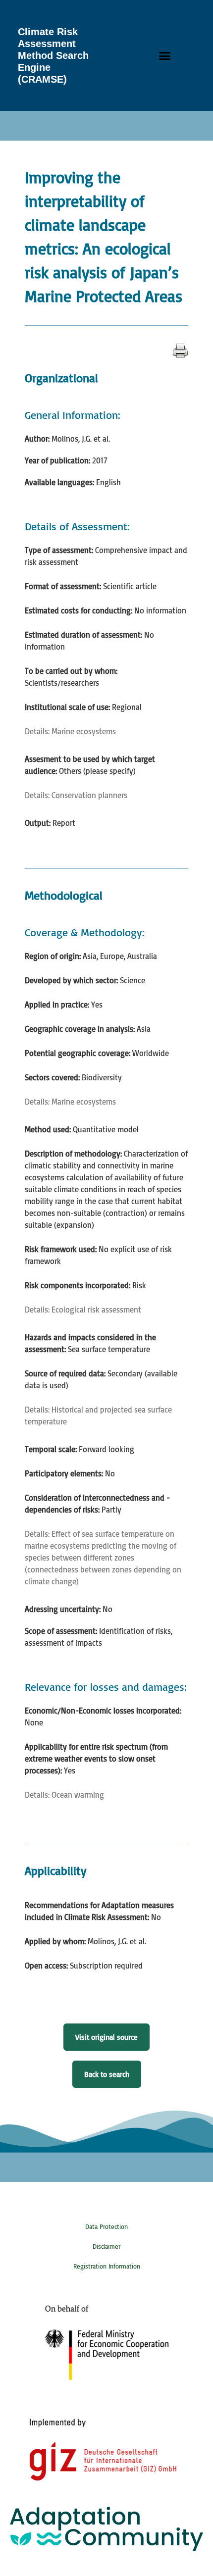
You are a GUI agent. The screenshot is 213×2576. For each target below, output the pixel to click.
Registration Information (107, 2266)
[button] (165, 55)
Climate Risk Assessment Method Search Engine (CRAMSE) (53, 55)
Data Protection (106, 2226)
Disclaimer (106, 2246)
